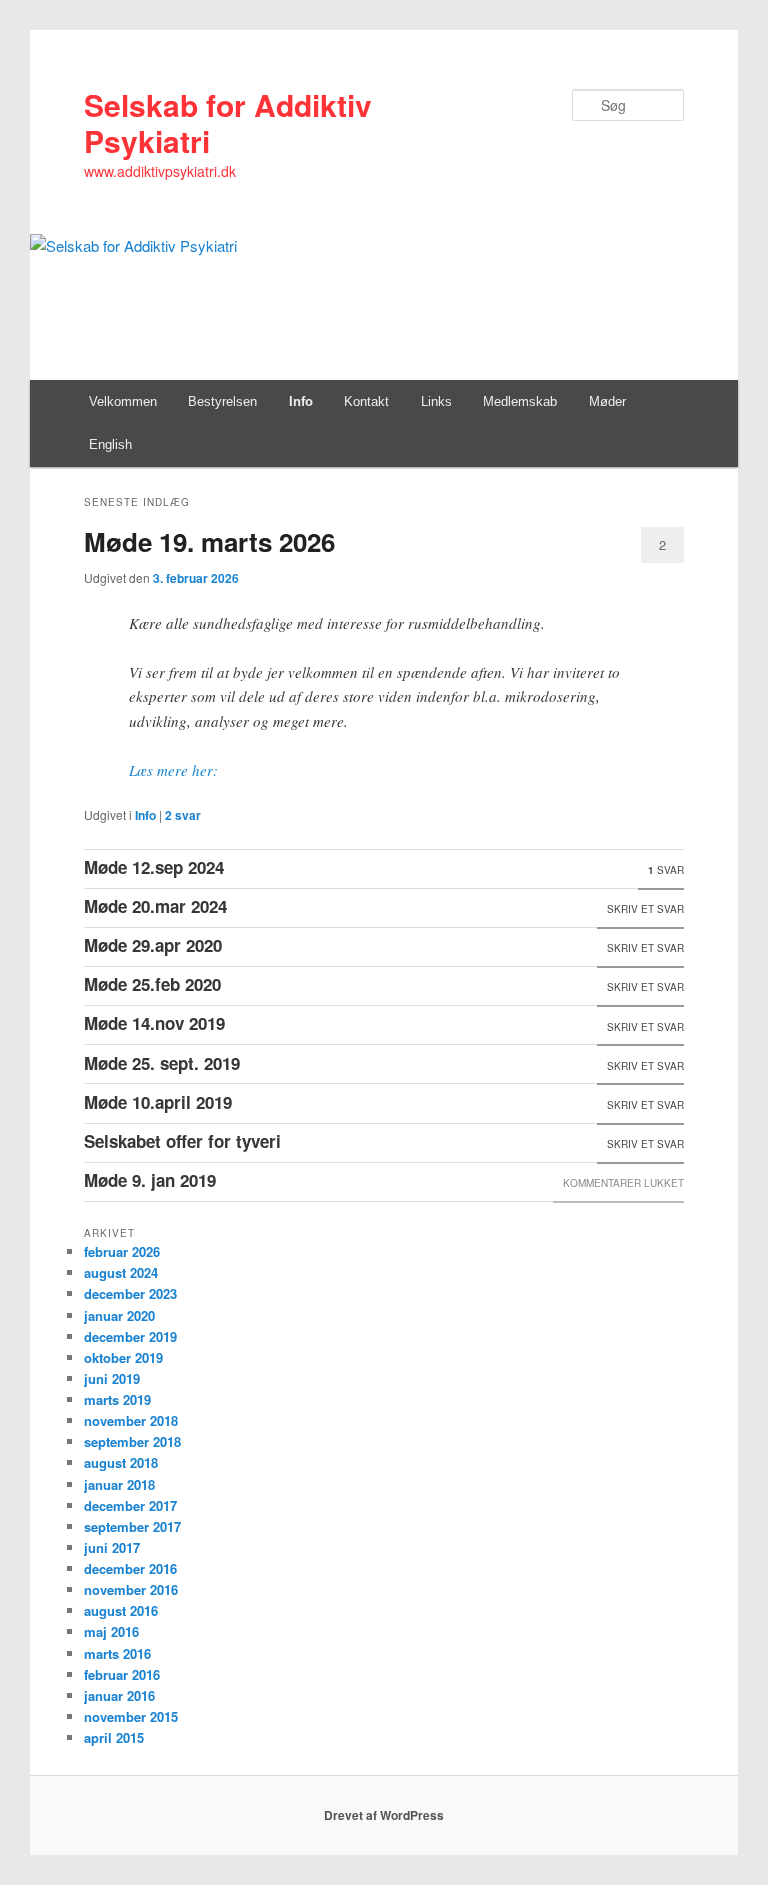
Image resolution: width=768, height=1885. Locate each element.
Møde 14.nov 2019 (154, 1023)
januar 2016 (119, 1695)
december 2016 (130, 1568)
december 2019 (130, 1336)
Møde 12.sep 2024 (154, 867)
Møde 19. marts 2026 (209, 541)
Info (301, 401)
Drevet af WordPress (384, 1815)
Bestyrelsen (222, 401)
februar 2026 (122, 1251)
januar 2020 (119, 1315)
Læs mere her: (173, 770)
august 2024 (121, 1272)
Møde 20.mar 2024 (155, 906)
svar (183, 815)
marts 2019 (117, 1399)
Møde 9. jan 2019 (150, 1180)
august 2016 (121, 1610)
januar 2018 (119, 1484)
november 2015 (131, 1716)
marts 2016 (117, 1653)
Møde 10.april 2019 (158, 1102)
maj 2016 (111, 1631)
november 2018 (131, 1420)
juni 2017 (112, 1547)
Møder (607, 401)
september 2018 (132, 1441)
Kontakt (366, 401)
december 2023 (130, 1293)
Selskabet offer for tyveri (182, 1141)
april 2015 (114, 1737)
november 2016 (131, 1589)
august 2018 (121, 1462)
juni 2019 (112, 1378)
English (110, 444)
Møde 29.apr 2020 (153, 945)
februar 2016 (122, 1674)
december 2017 (130, 1505)
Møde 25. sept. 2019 (162, 1063)
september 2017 (132, 1526)
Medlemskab (520, 401)
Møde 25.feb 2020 (152, 984)
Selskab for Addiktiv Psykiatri (228, 122)
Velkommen (123, 401)
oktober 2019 (123, 1357)
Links (436, 401)
